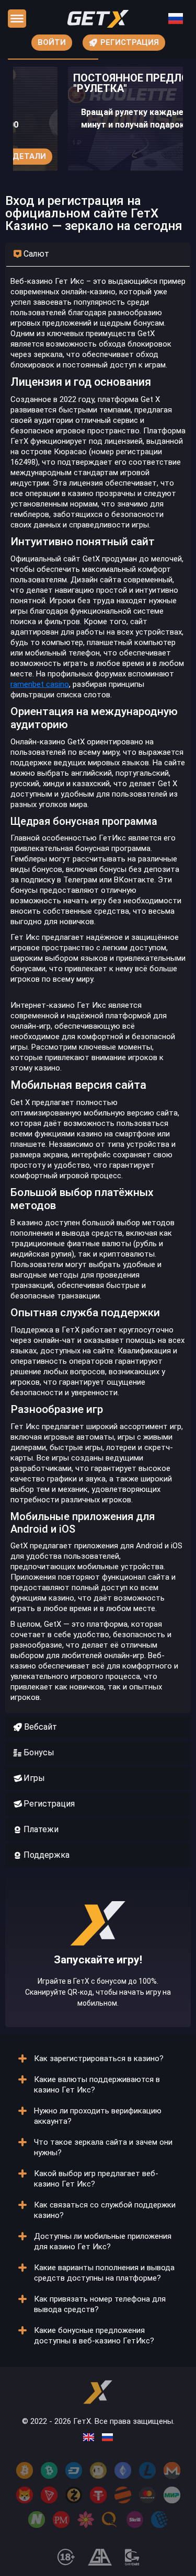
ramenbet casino (40, 684)
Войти (52, 42)
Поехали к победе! (98, 1984)
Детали (29, 156)
